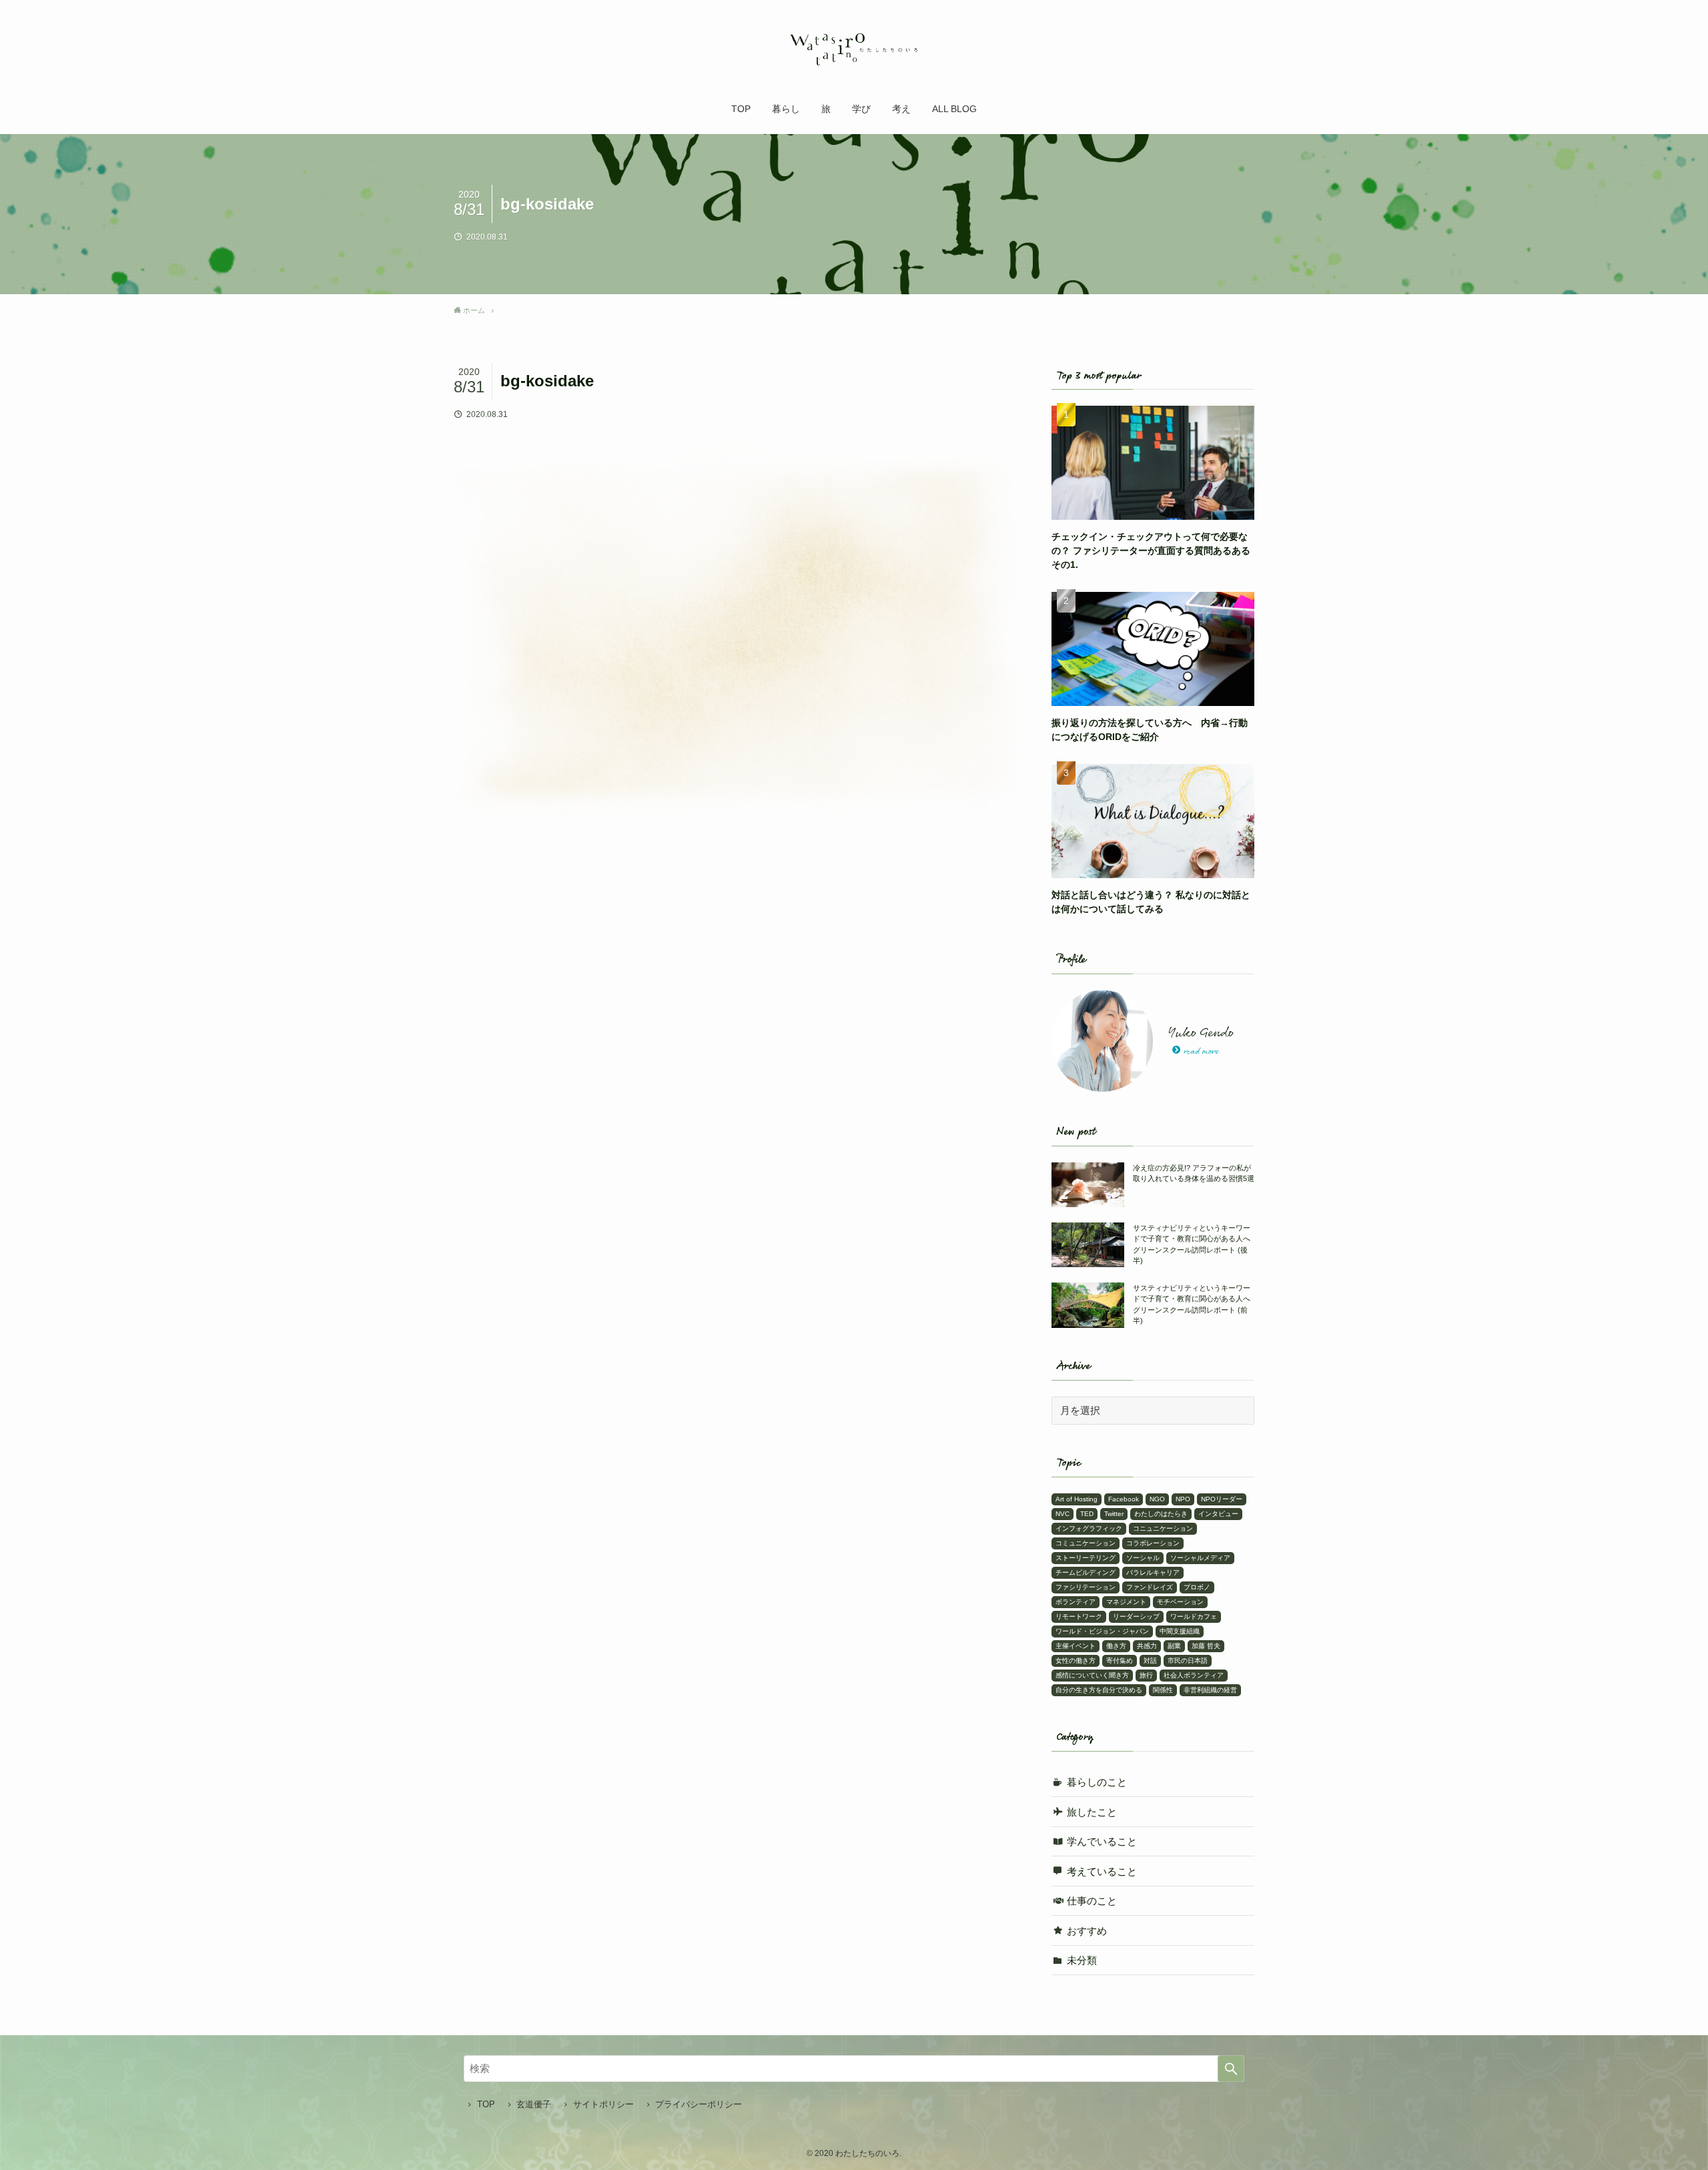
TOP (486, 2104)
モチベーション (1180, 1602)
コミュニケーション (1086, 1543)
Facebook (1124, 1499)
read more (1201, 1052)
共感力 (1147, 1646)
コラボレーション (1153, 1543)
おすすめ (1087, 1931)
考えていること (1102, 1871)
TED (1087, 1514)
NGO (1157, 1499)
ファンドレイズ (1150, 1587)
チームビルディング (1086, 1572)
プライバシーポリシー (699, 2104)
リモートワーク (1079, 1616)
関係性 (1163, 1690)
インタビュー (1218, 1514)
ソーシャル (1143, 1558)
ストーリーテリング (1086, 1558)
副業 (1174, 1646)
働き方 (1116, 1646)
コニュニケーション (1163, 1528)
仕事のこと (1092, 1901)
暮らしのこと (1097, 1782)
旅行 (1146, 1675)
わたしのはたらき (1161, 1514)
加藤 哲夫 (1206, 1646)
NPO (1183, 1499)
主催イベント (1076, 1646)
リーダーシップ (1136, 1616)
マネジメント (1126, 1602)
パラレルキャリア (1153, 1572)
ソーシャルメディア (1200, 1558)
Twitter (1114, 1514)
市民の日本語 (1188, 1661)
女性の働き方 (1076, 1661)
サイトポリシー (603, 2104)
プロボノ (1197, 1587)
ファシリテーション (1086, 1587)
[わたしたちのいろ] (854, 49)
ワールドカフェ (1194, 1616)
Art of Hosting (1077, 1499)
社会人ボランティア (1194, 1675)
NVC (1062, 1514)
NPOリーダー (1222, 1499)
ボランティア (1076, 1602)
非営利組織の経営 (1210, 1690)
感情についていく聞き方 (1092, 1675)
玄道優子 (534, 2104)
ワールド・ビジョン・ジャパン (1102, 1631)
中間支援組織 (1180, 1631)
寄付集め (1120, 1661)
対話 (1150, 1661)
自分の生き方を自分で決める (1099, 1690)
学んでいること (1102, 1841)
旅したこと (1092, 1812)
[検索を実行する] (1231, 2069)
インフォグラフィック (1089, 1528)
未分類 (1082, 1960)
